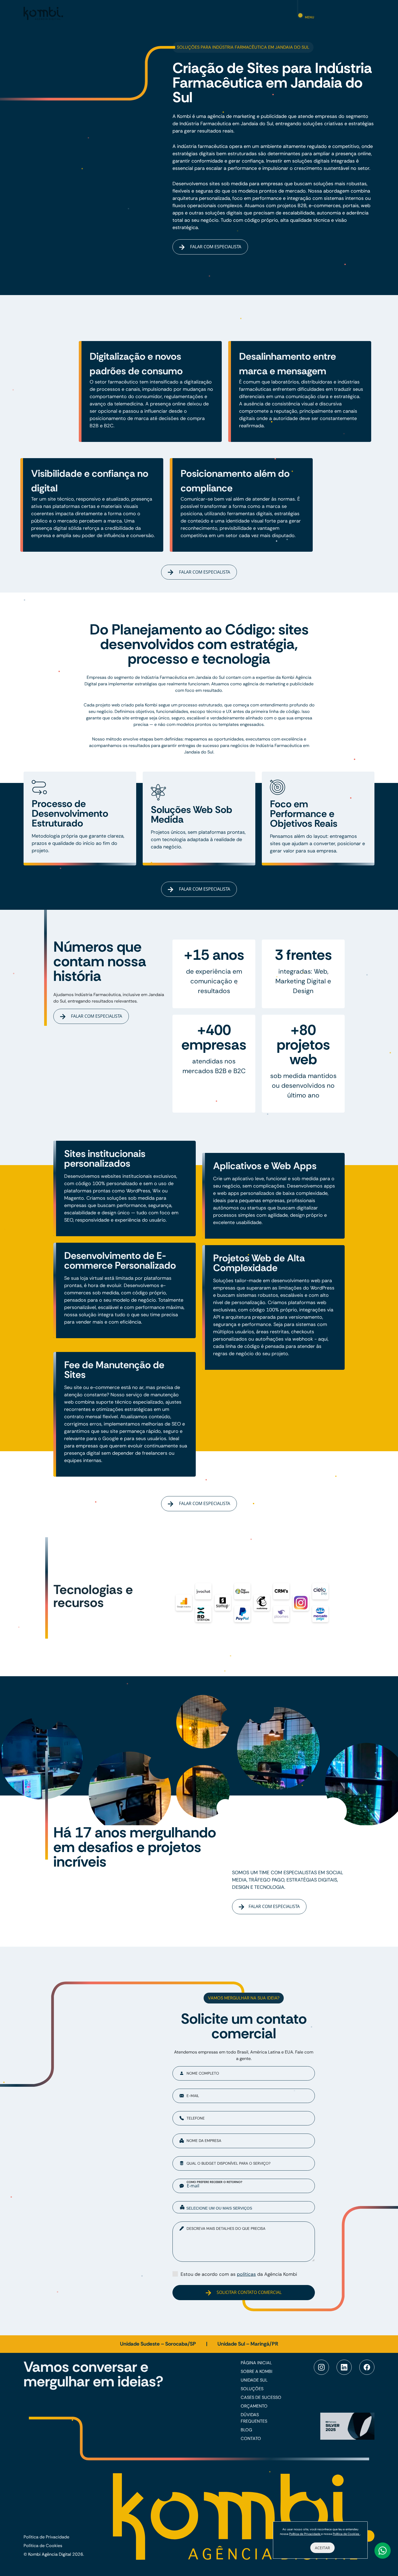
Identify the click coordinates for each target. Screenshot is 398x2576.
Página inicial (256, 2363)
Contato (251, 2438)
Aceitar (322, 2548)
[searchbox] (248, 2208)
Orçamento (254, 2406)
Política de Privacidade (46, 2537)
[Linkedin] (344, 2367)
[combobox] (244, 2207)
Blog (246, 2430)
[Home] (43, 13)
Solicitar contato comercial (249, 2292)
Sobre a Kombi (257, 2371)
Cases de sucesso (261, 2397)
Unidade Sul (254, 2380)
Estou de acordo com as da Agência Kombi (239, 2274)
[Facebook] (367, 2367)
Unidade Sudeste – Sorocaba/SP (159, 2344)
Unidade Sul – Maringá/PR (248, 2344)
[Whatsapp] (383, 2551)
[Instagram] (321, 2367)
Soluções (252, 2389)
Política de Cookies (43, 2546)
